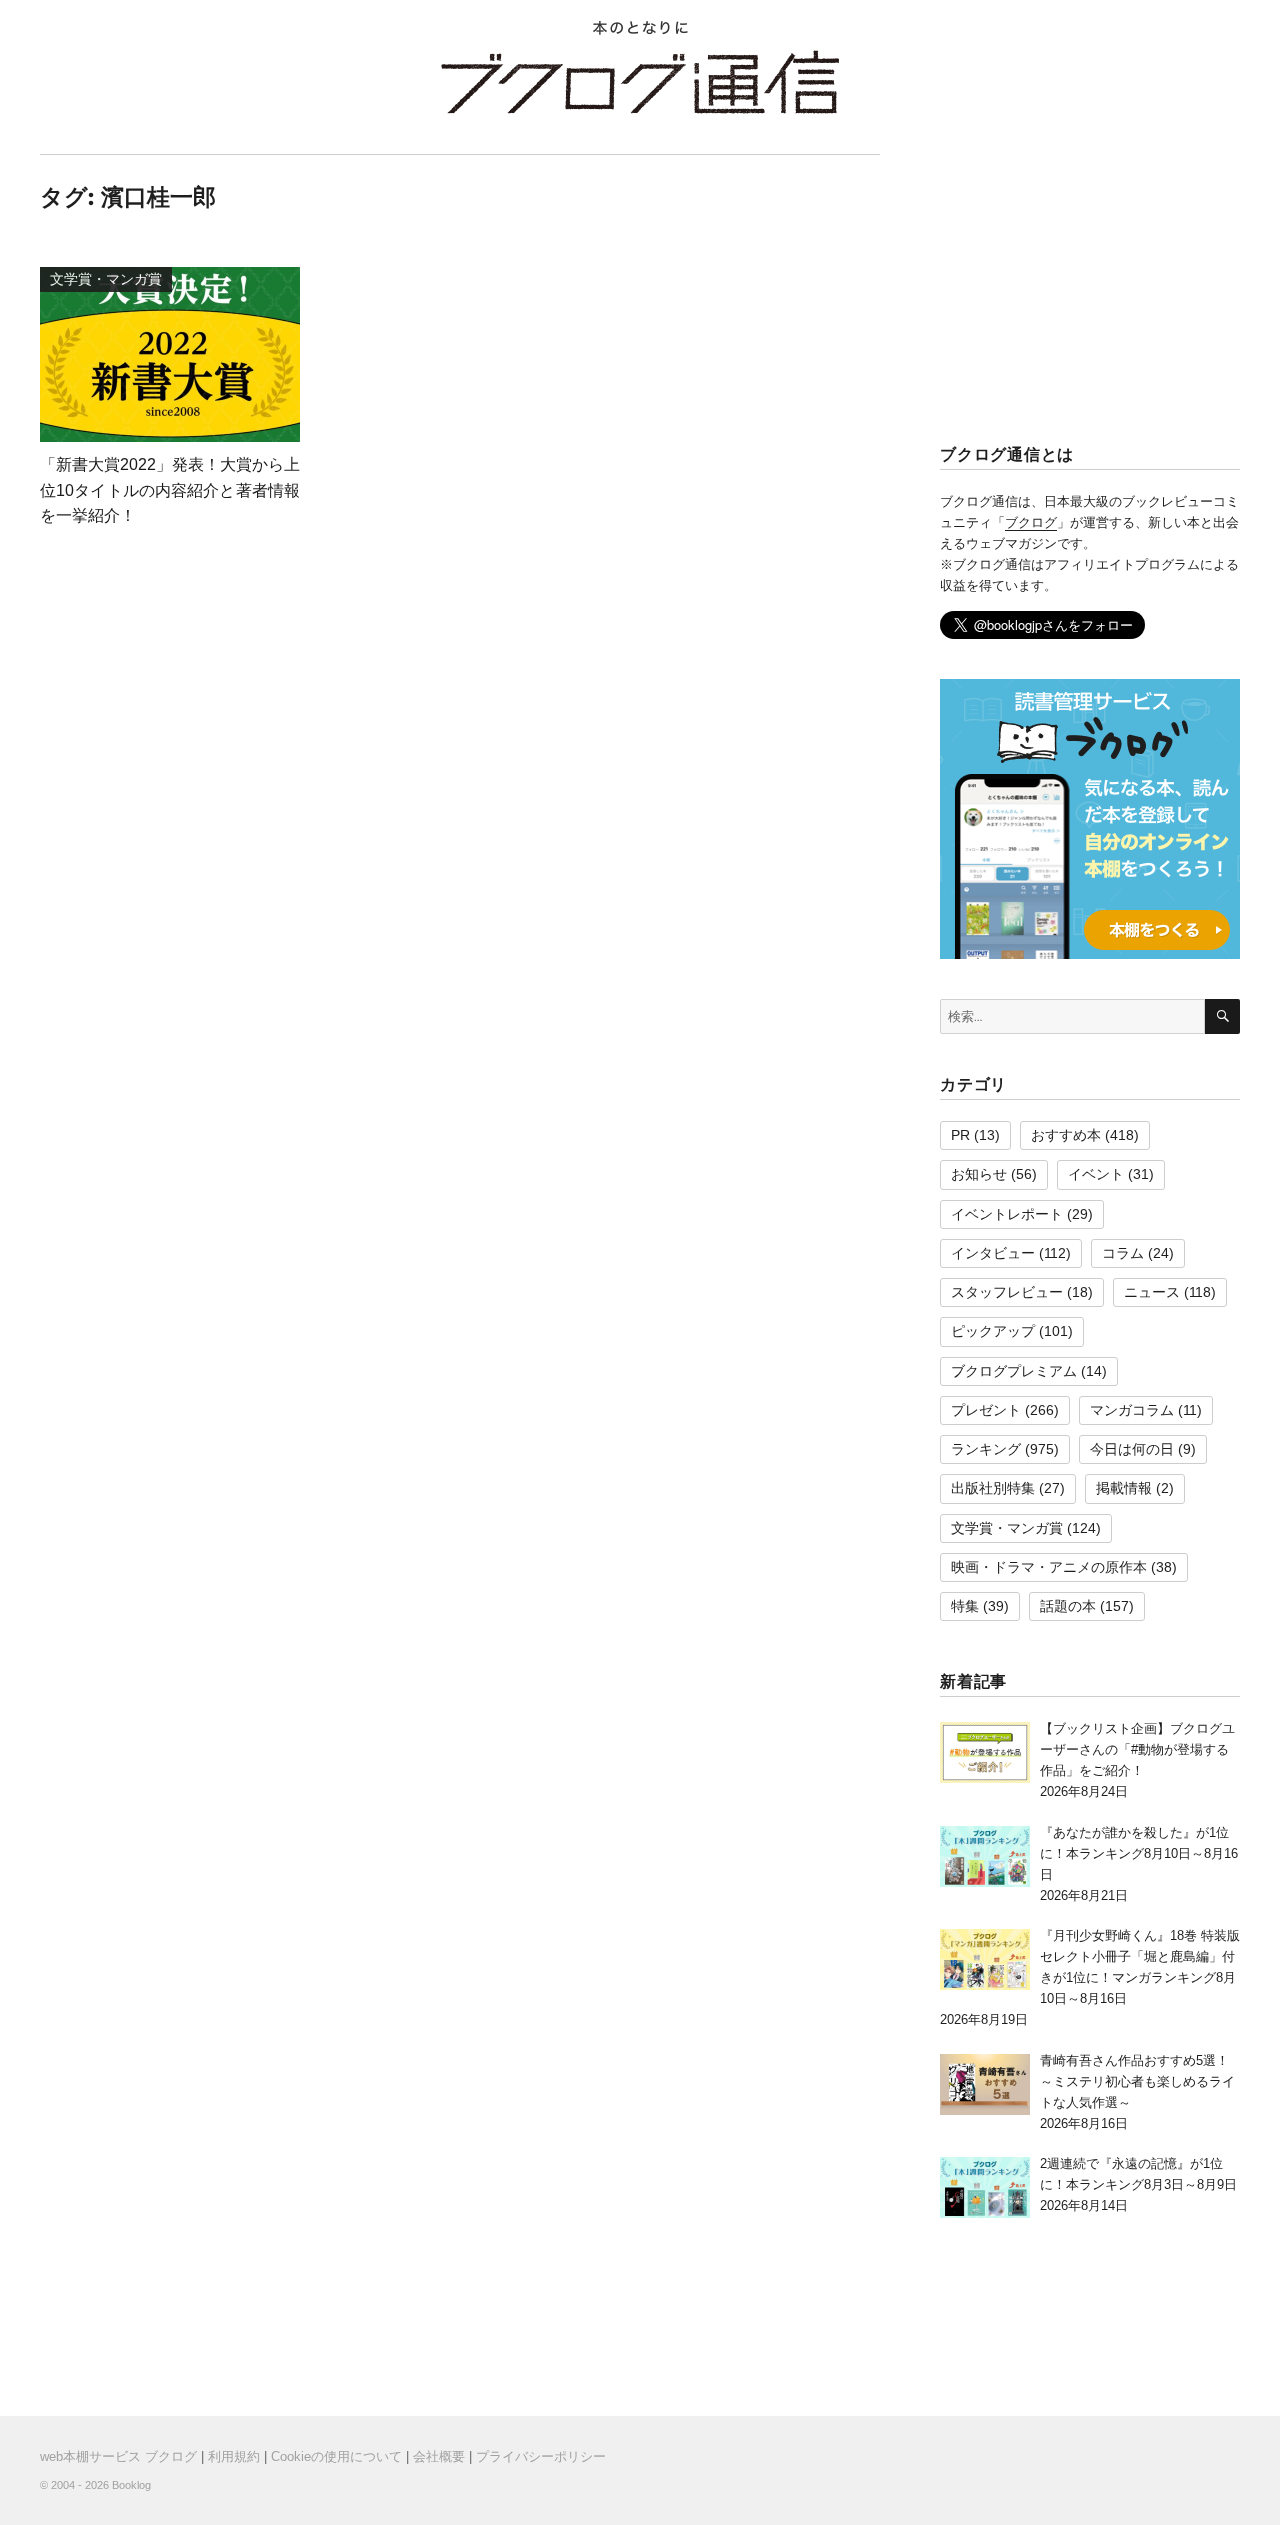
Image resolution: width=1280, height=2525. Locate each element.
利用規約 (234, 2456)
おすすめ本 (1066, 1135)
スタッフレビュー (1007, 1292)
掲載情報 (1124, 1488)
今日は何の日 (1132, 1449)
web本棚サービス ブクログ (118, 2456)
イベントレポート (1007, 1214)
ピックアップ (993, 1331)
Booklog (131, 2485)
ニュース (1152, 1292)
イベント (1096, 1174)
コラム (1123, 1253)
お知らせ (979, 1174)
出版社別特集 (993, 1488)
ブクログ (1031, 522)
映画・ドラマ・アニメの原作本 (1049, 1567)
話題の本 (1068, 1606)
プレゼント (986, 1410)
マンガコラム (1132, 1410)
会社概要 (439, 2456)
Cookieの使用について (336, 2456)
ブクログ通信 (640, 82)
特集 (965, 1606)
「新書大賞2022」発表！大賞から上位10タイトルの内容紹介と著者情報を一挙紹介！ (170, 490)
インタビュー (993, 1253)
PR (960, 1135)
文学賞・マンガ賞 (1007, 1528)
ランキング (986, 1449)
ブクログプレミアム (1014, 1371)
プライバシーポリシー (541, 2456)
